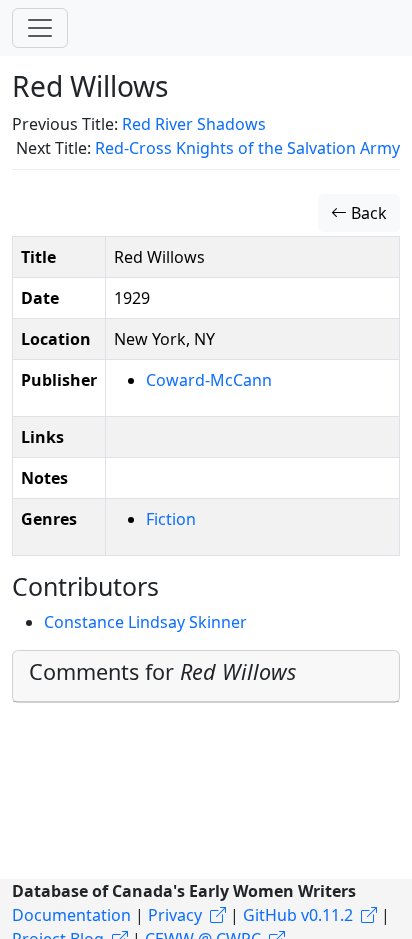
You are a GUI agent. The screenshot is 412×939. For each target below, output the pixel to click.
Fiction (171, 519)
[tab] (206, 676)
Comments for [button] (162, 671)
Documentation (71, 915)
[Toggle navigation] (40, 28)
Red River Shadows (194, 124)
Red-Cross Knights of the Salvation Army (247, 148)
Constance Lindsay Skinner (145, 622)
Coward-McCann (209, 380)
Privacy (175, 915)
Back (367, 213)
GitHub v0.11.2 (298, 915)
